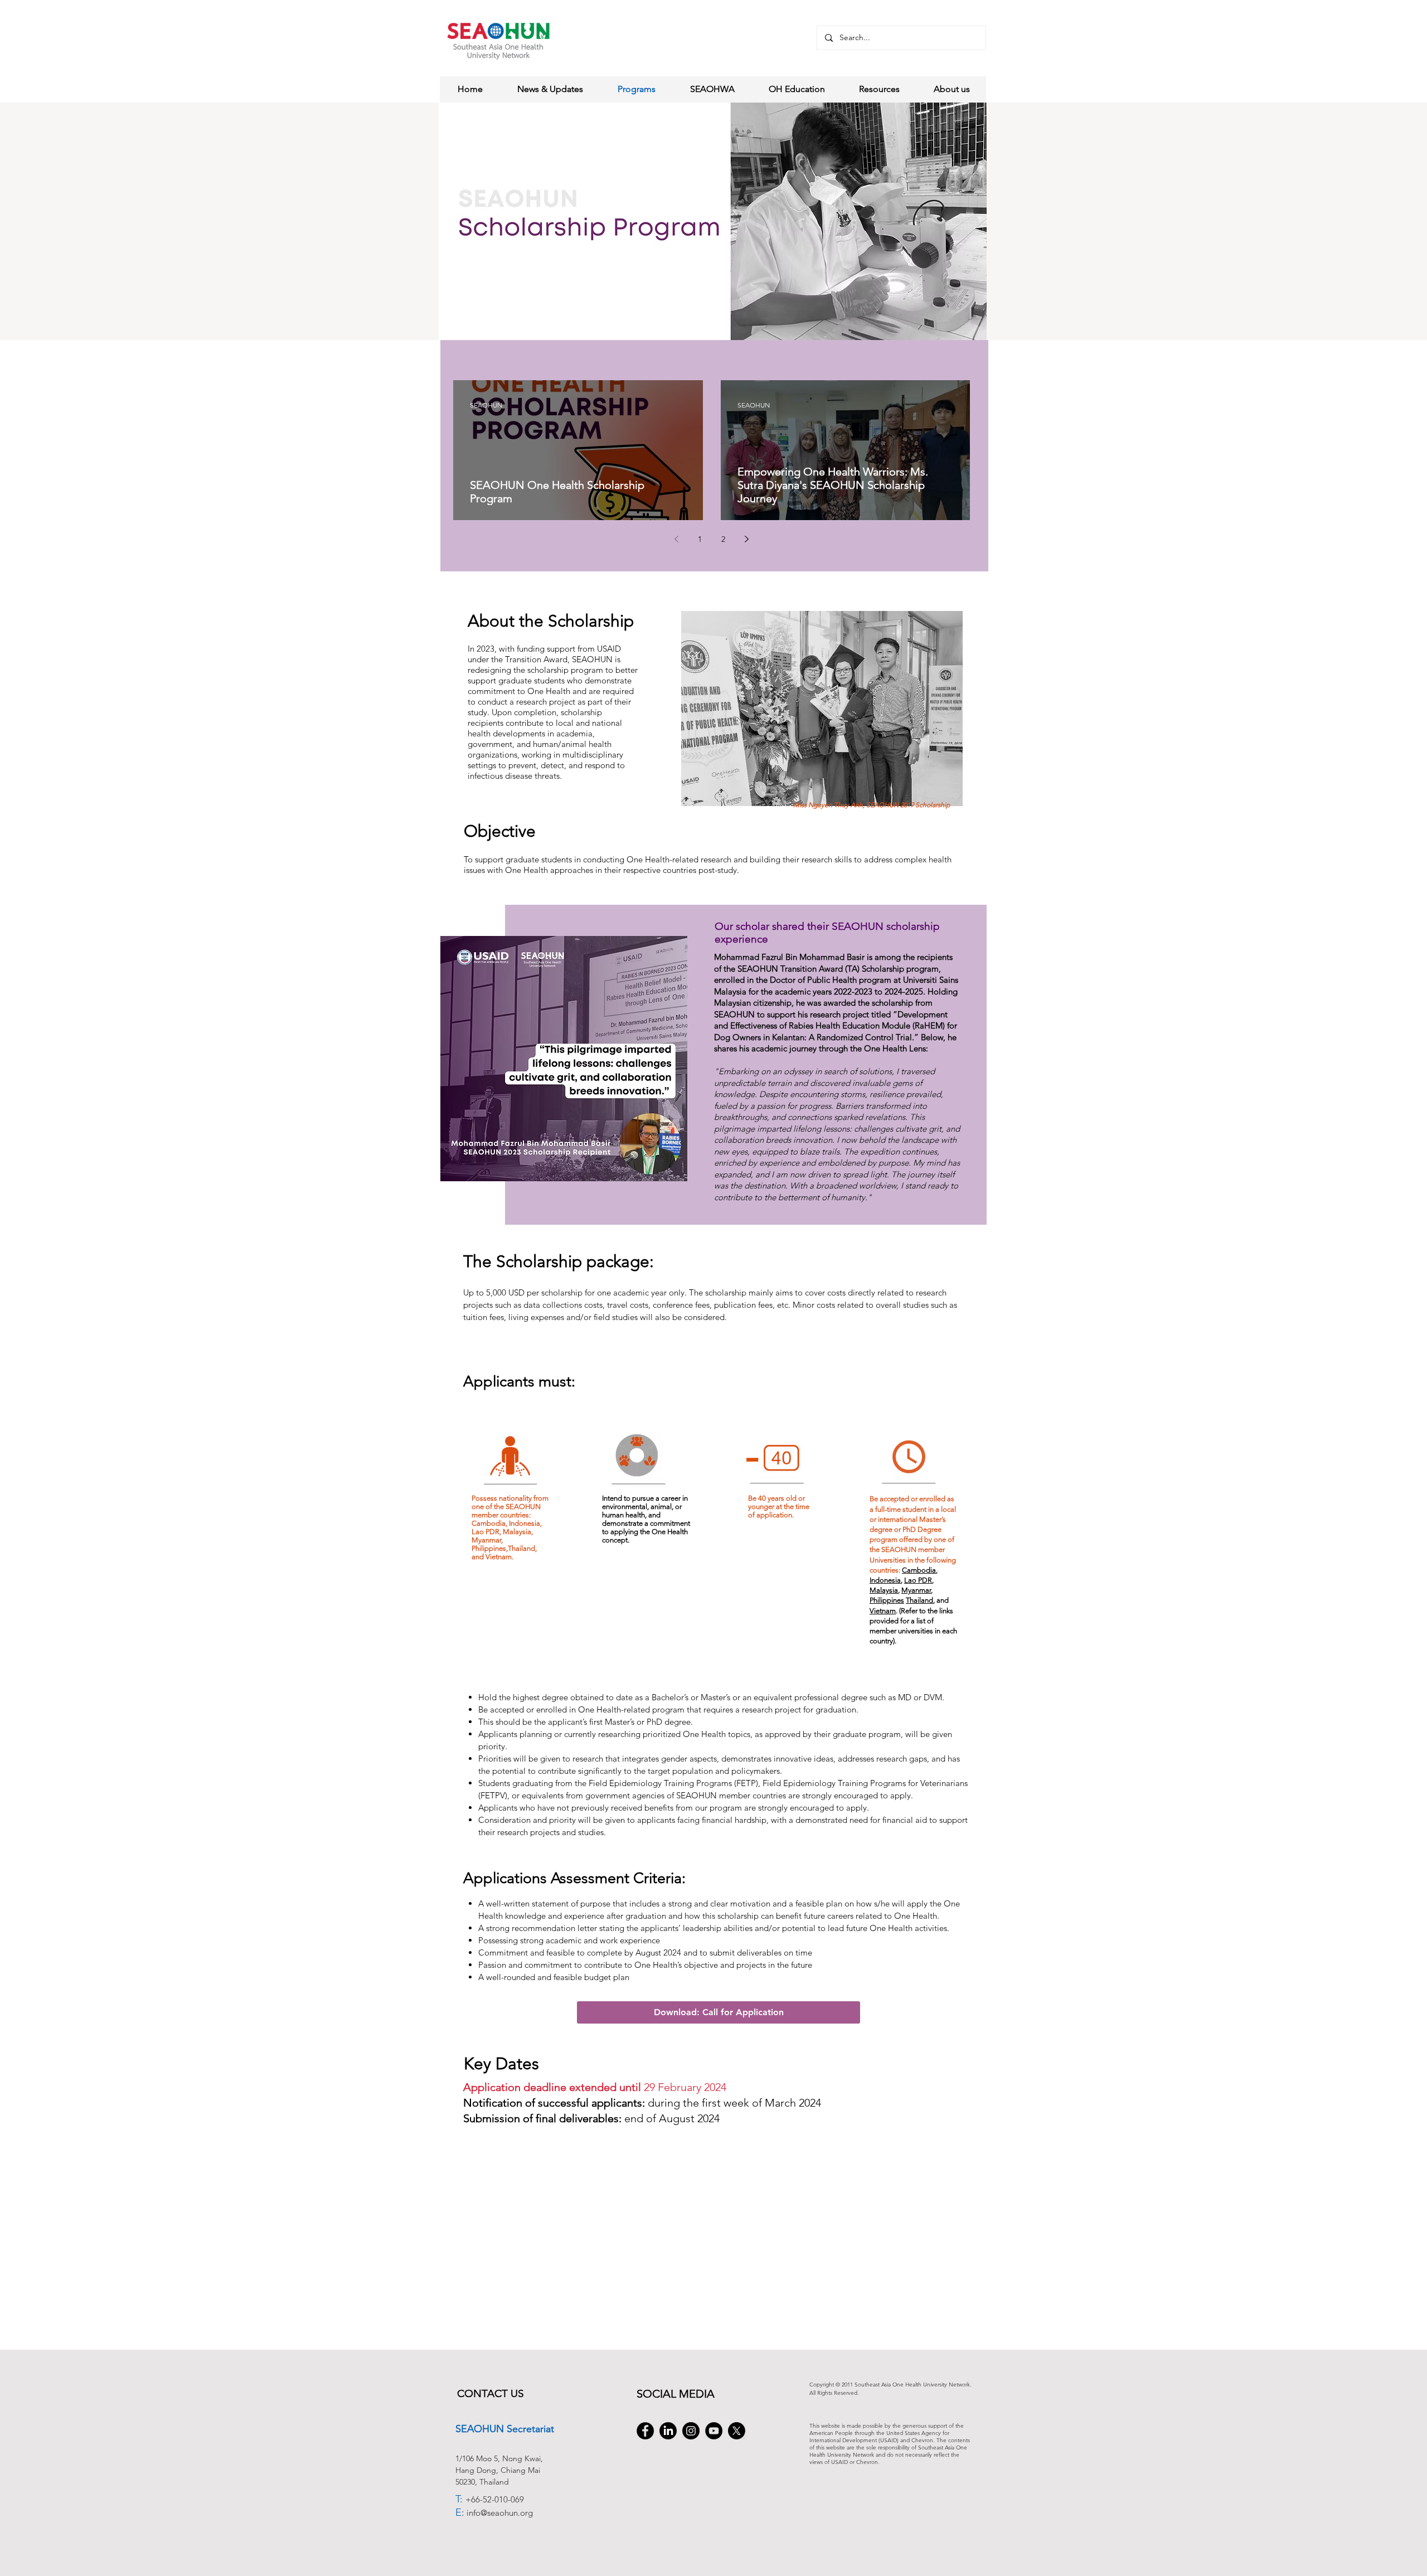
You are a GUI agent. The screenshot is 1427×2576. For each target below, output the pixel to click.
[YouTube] (714, 2431)
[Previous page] (677, 539)
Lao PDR (918, 1580)
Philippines (887, 1600)
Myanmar (916, 1590)
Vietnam (883, 1611)
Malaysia (884, 1590)
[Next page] (747, 539)
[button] (719, 2012)
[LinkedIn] (668, 2431)
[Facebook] (645, 2431)
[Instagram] (691, 2431)
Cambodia (919, 1570)
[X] (737, 2431)
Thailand (919, 1600)
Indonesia (885, 1580)
